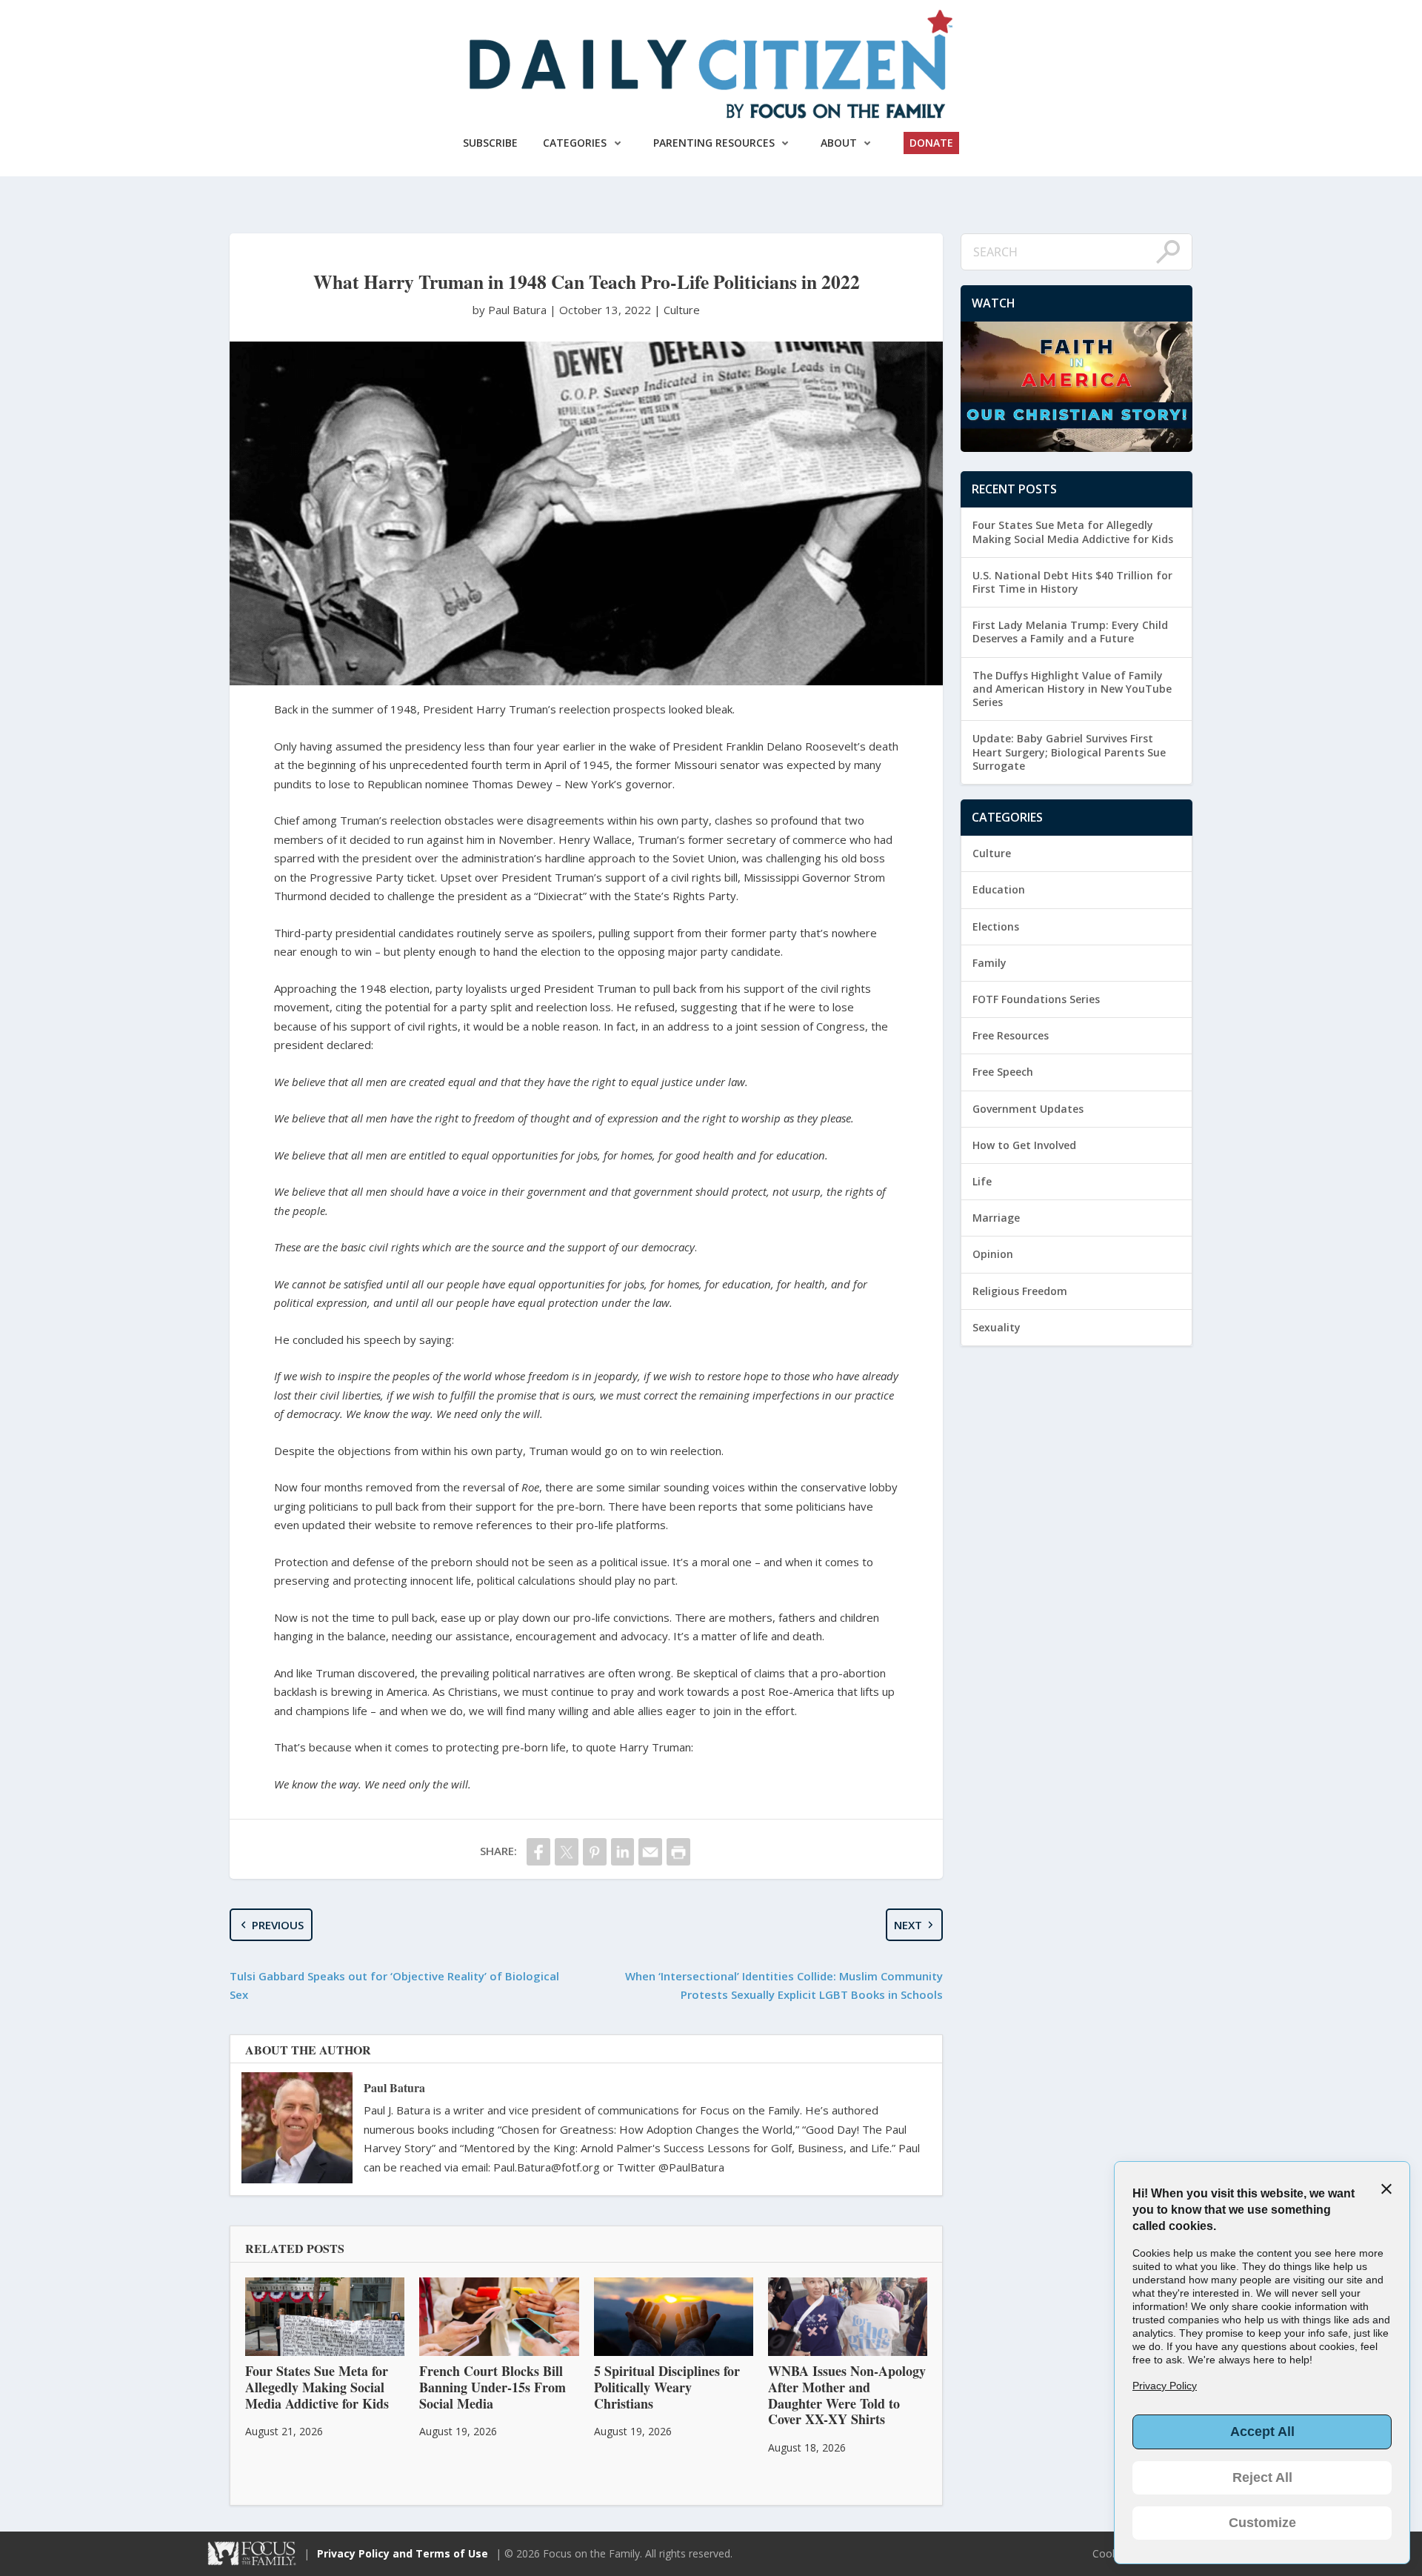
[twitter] (567, 1852)
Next (908, 1925)
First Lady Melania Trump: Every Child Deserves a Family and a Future (1070, 632)
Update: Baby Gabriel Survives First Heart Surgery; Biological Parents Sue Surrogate (1069, 752)
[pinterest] (595, 1852)
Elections (996, 926)
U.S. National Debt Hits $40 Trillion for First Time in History (1072, 582)
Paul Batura (394, 2087)
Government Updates (1028, 1109)
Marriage (996, 1218)
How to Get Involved (1024, 1145)
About (839, 143)
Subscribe (490, 143)
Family (989, 963)
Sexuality (997, 1327)
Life (982, 1181)
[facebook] (538, 1852)
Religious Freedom (1020, 1291)
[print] (678, 1852)
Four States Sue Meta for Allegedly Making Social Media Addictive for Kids (1073, 532)
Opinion (993, 1254)
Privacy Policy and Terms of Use (403, 2553)
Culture (682, 310)
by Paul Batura (511, 310)
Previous (278, 1925)
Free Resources (1011, 1035)
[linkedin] (623, 1852)
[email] (650, 1852)
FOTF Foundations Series (1036, 999)
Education (999, 889)
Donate (931, 143)
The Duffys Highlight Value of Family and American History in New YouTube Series (1072, 689)
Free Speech (1003, 1072)
